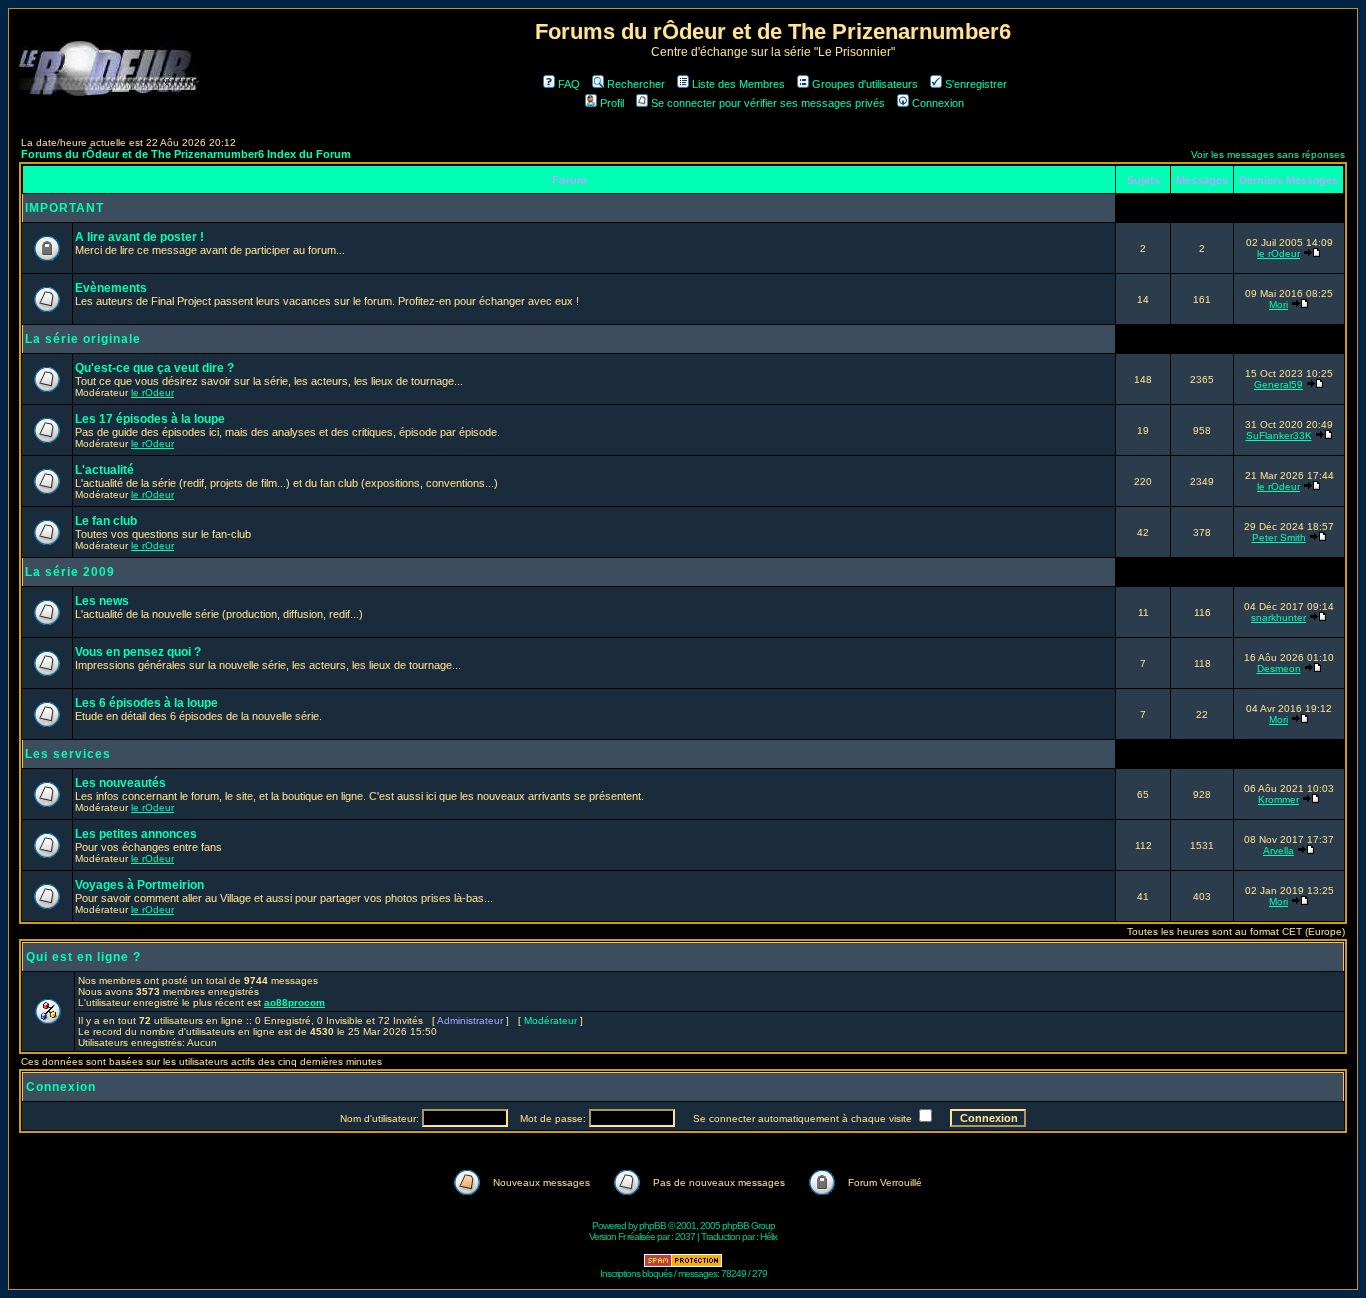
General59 (1278, 384)
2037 (685, 1236)
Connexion (938, 103)
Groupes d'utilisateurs (865, 84)
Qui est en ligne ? (83, 957)
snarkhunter (1278, 617)
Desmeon (1279, 668)
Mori (1278, 304)
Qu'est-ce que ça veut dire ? (154, 368)
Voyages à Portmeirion (139, 885)
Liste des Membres (738, 84)
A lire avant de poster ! (139, 237)
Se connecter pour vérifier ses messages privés (768, 103)
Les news (102, 601)
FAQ (569, 84)
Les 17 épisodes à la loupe (150, 419)
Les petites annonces (136, 834)
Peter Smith (1279, 537)
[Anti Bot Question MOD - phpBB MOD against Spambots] (683, 1264)
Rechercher (636, 84)
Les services (68, 754)
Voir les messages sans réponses (1268, 154)
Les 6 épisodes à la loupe (146, 703)
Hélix (768, 1236)
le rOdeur (1278, 253)
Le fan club (106, 521)
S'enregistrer (976, 84)
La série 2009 (70, 572)
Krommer (1278, 799)
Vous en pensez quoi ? (138, 652)
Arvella (1278, 850)
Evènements (111, 288)
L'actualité (104, 470)
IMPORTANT (64, 208)
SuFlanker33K (1279, 435)
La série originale (83, 339)
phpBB (652, 1225)
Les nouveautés (120, 783)
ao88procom (294, 1002)
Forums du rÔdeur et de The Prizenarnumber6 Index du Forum (186, 154)
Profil (612, 103)
